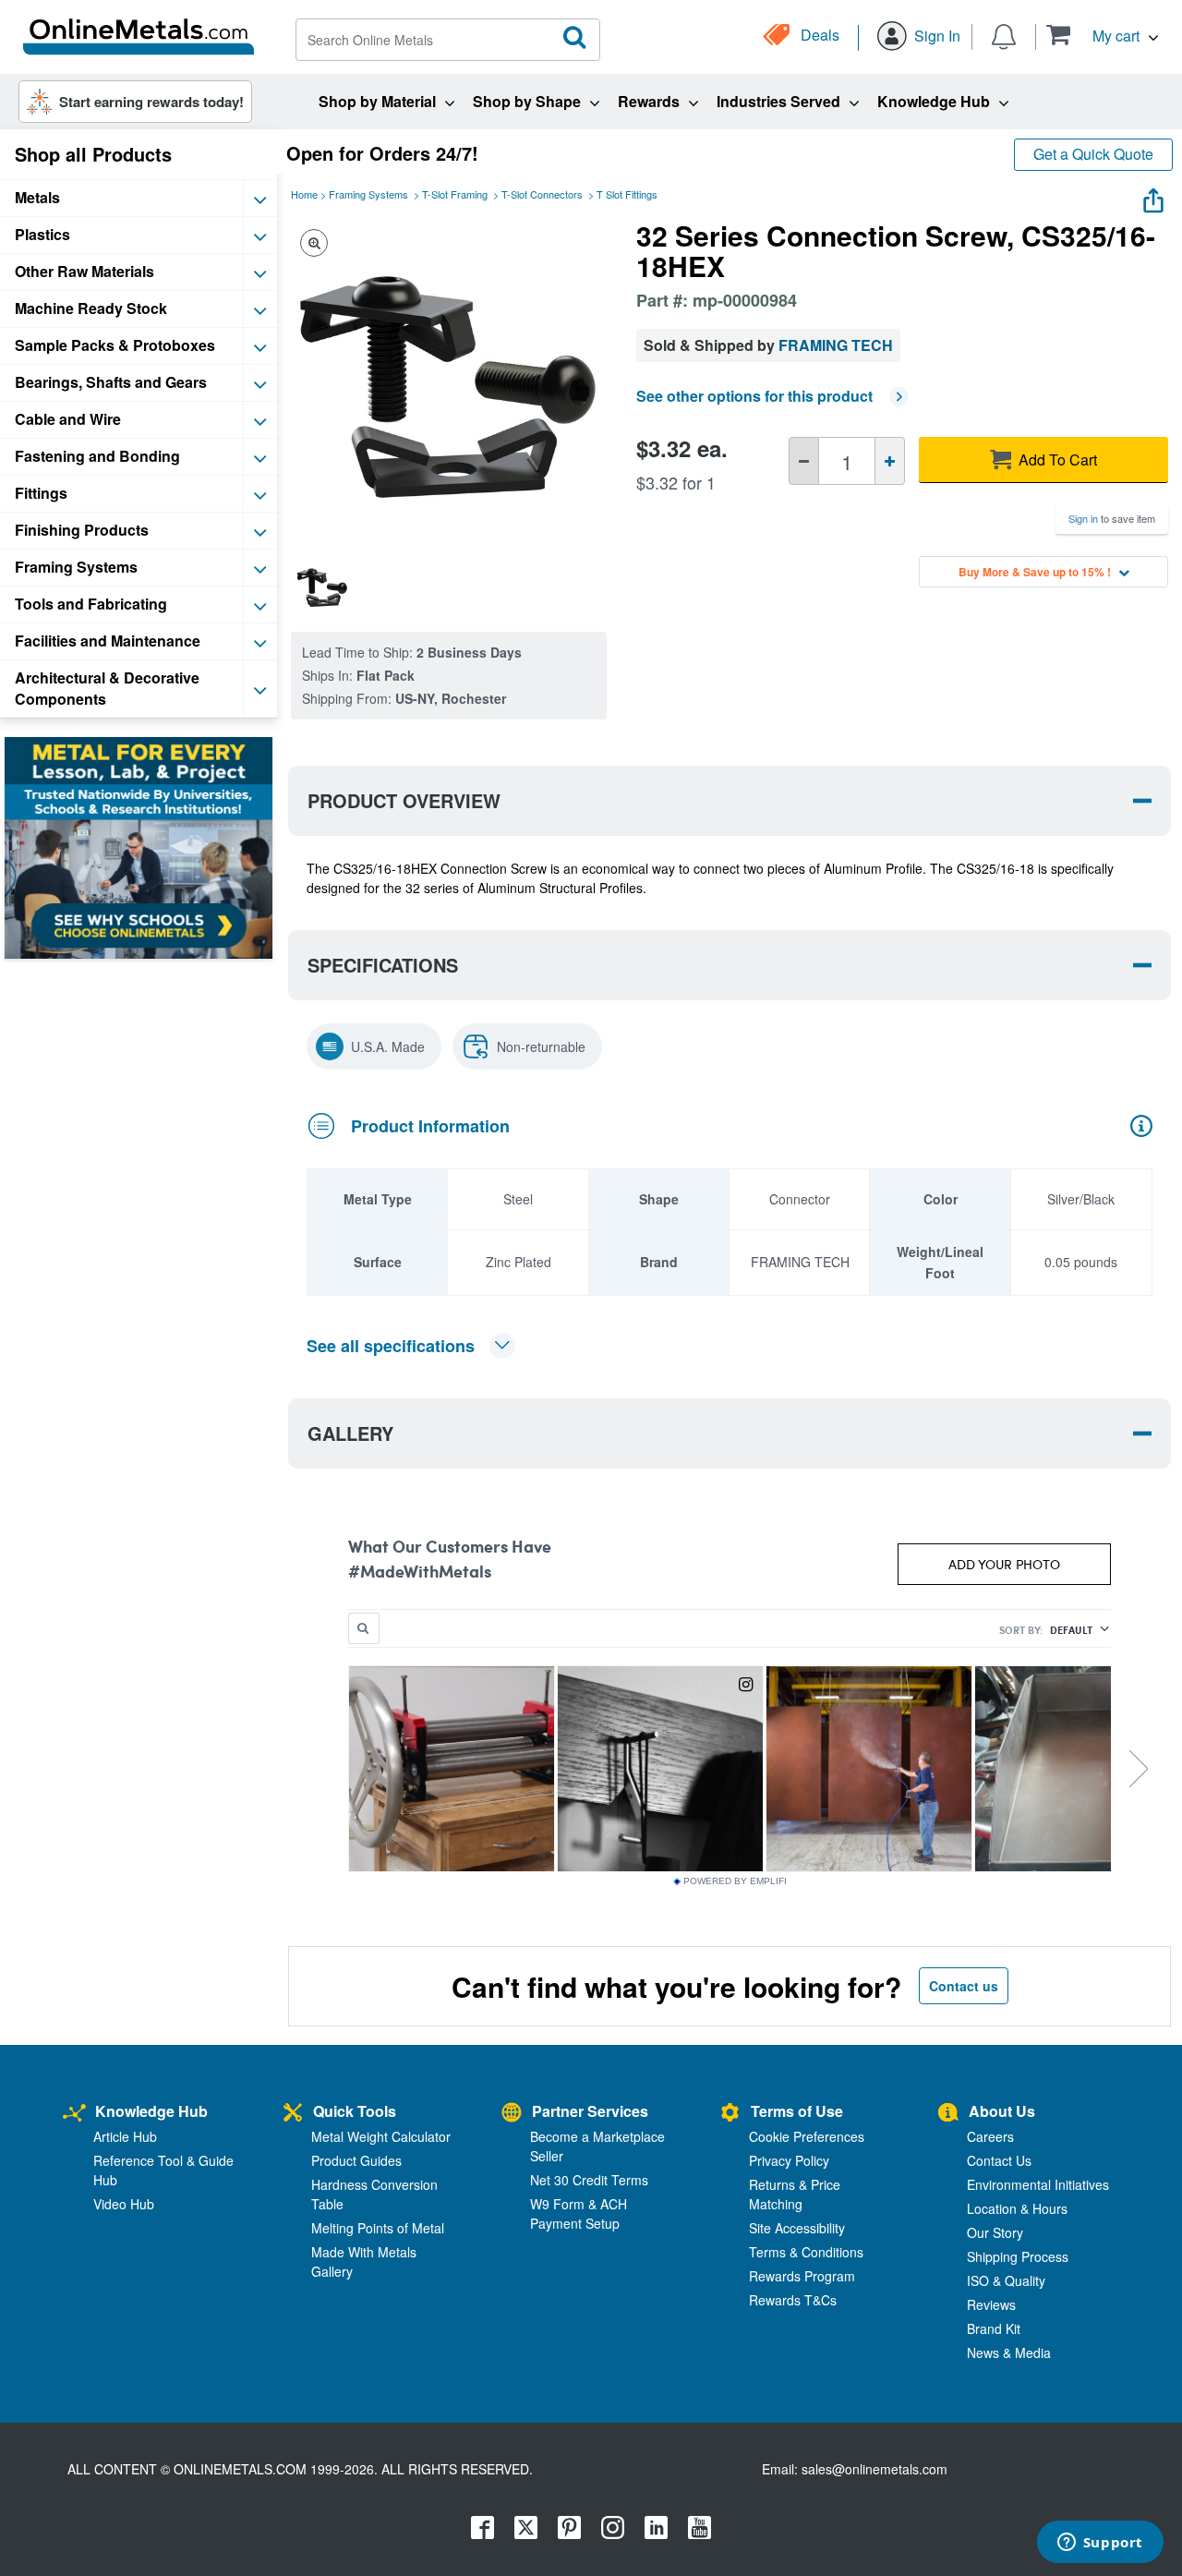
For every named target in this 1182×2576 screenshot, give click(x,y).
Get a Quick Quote (1093, 154)
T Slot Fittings (627, 194)
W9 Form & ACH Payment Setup (579, 2213)
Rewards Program (802, 2276)
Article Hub (125, 2136)
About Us (1002, 2111)
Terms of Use (797, 2111)
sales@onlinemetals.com (874, 2469)
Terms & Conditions (806, 2252)
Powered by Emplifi (735, 1881)
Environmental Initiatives (1038, 2184)
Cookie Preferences (807, 2136)
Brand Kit (994, 2328)
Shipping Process (1018, 2256)
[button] (1102, 35)
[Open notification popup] (1004, 35)
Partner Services (590, 2111)
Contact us (964, 1986)
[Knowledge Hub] (74, 2114)
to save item (1112, 518)
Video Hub (124, 2204)
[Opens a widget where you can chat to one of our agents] (1100, 2544)
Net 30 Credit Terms (589, 2180)
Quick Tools (355, 2111)
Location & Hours (1017, 2208)
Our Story (995, 2232)
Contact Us (999, 2160)
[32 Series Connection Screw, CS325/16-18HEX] (322, 586)
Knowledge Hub (151, 2111)
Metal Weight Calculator (381, 2136)
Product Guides (356, 2160)
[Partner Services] (512, 2114)
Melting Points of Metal (378, 2228)
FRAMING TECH (836, 345)
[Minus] (804, 461)
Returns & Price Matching (795, 2194)
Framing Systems (368, 194)
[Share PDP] (1153, 196)
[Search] (575, 38)
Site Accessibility (797, 2228)
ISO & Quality (1006, 2280)
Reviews (991, 2304)
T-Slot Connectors (542, 194)
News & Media (1009, 2352)
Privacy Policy (789, 2160)
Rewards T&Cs (793, 2300)
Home (304, 194)
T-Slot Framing (455, 194)
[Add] (890, 461)
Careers (990, 2136)
